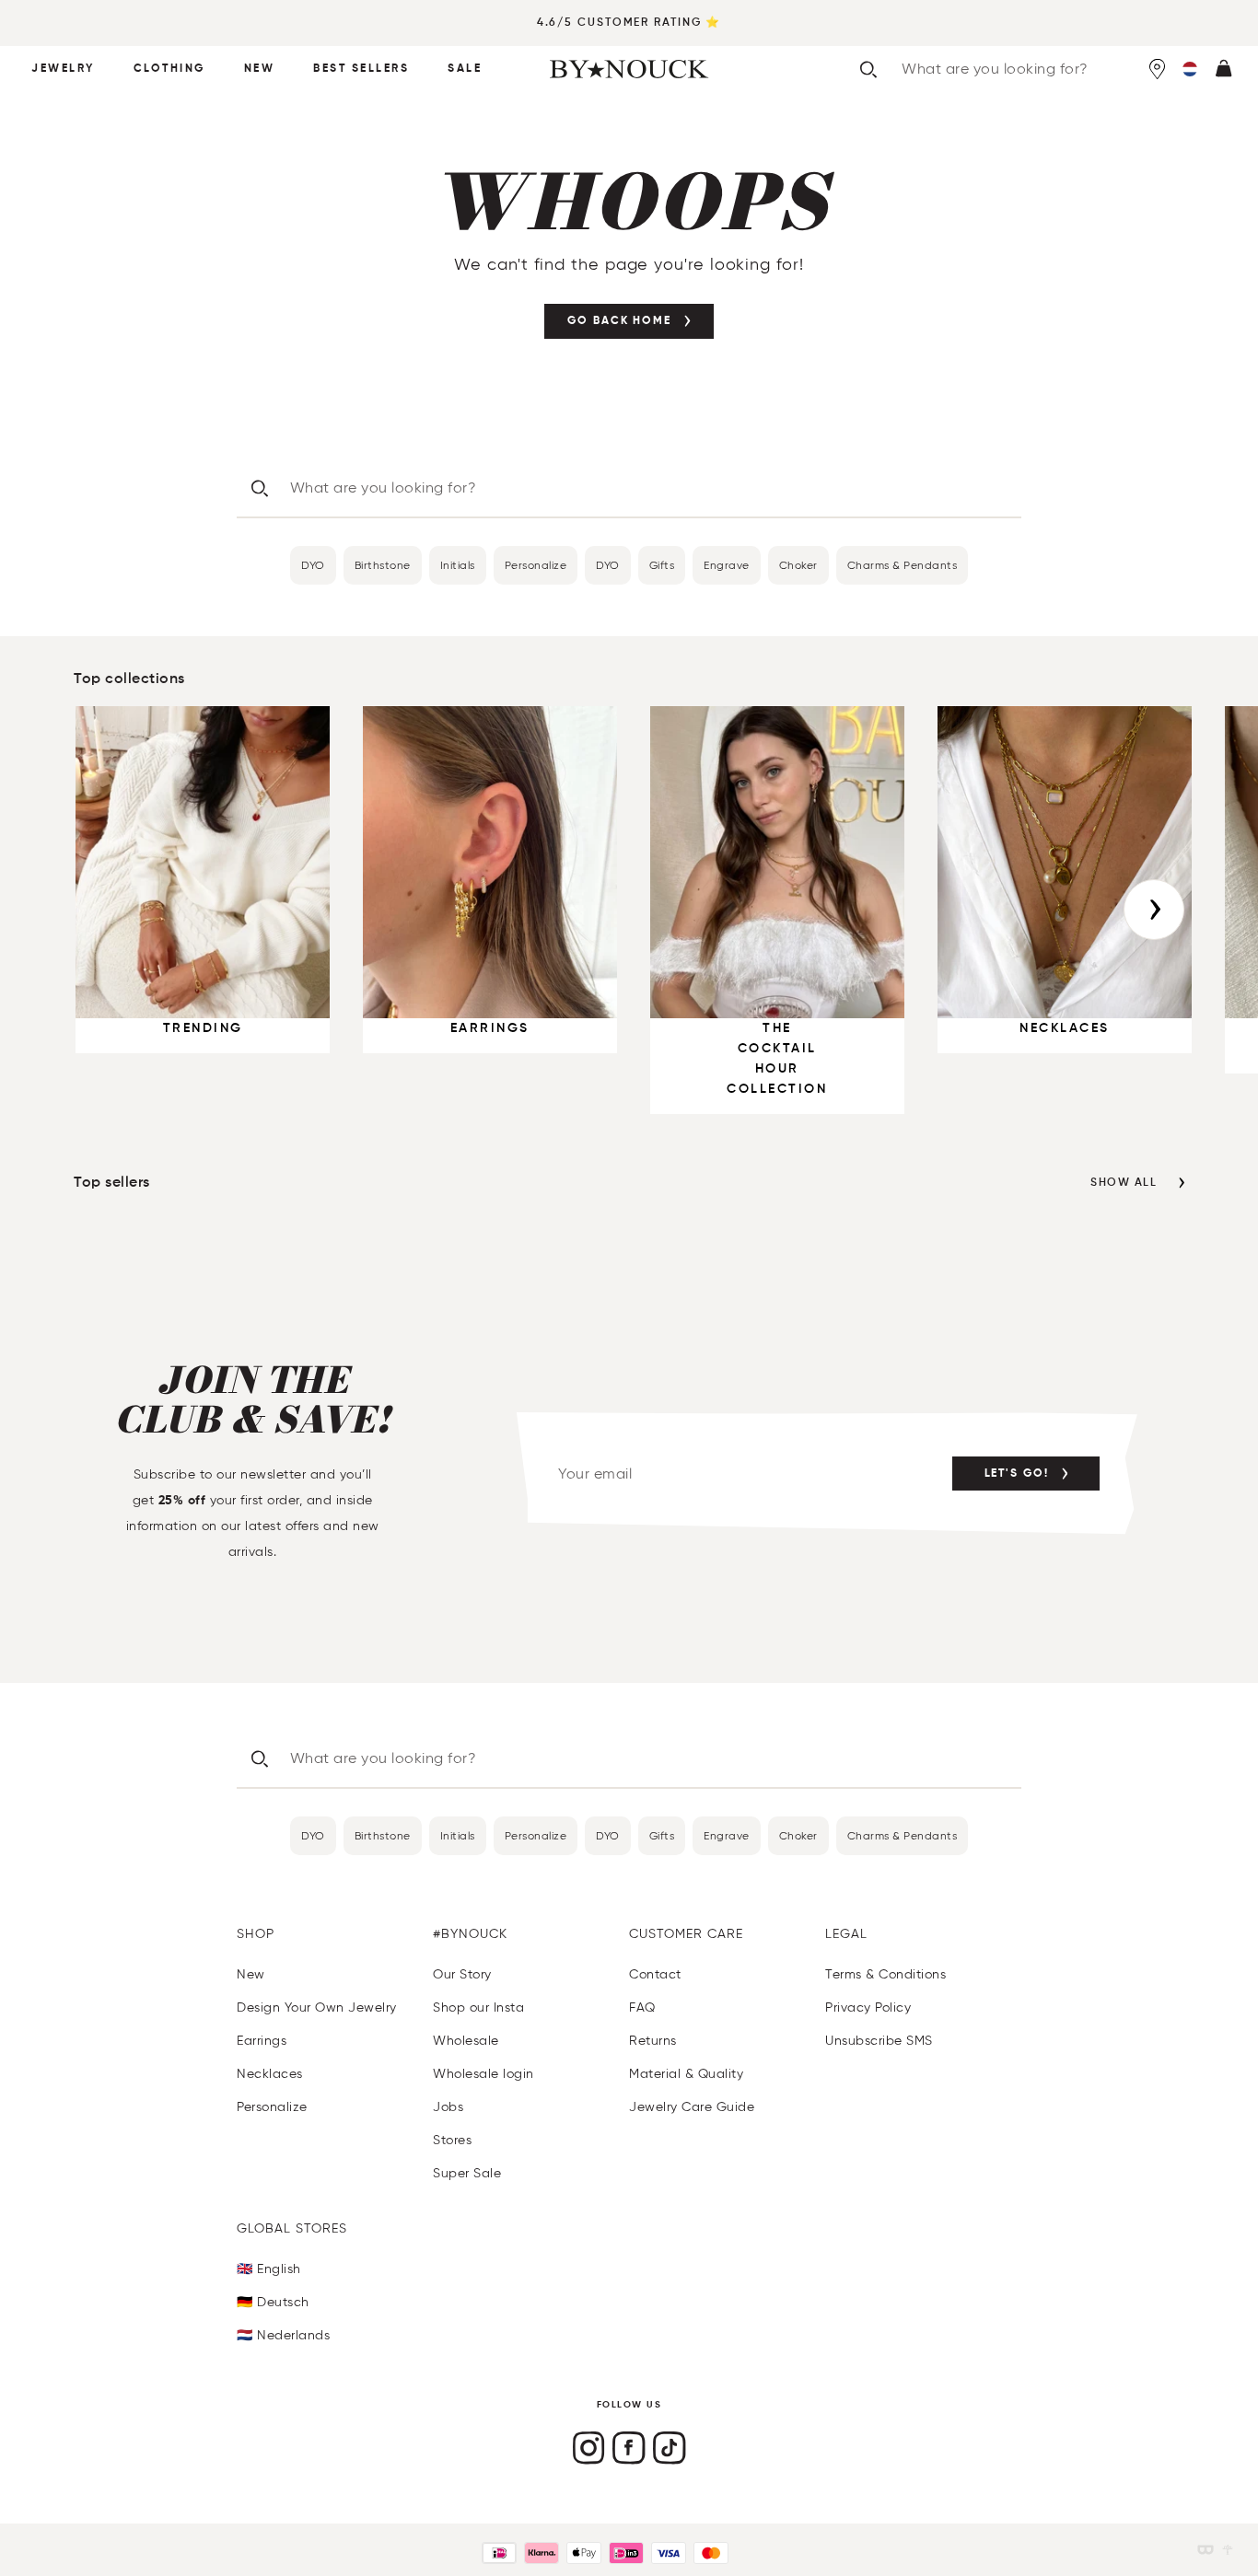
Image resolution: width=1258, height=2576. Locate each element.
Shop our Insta (478, 2007)
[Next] (1154, 910)
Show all (1124, 1183)
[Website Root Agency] (1228, 2550)
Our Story (462, 1974)
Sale (465, 69)
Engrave (727, 565)
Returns (653, 2041)
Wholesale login (483, 2074)
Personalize (536, 565)
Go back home (619, 321)
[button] (1190, 69)
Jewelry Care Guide (692, 2107)
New (260, 69)
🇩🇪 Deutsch (273, 2302)
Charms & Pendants (903, 565)
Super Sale (467, 2173)
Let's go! (1017, 1474)
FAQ (642, 2007)
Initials (458, 565)
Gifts (662, 565)
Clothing (169, 69)
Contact (655, 1974)
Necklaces (270, 2074)
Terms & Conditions (885, 1974)
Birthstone (383, 565)
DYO (313, 565)
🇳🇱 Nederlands (283, 2335)
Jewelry (63, 69)
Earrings (262, 2041)
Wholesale (466, 2041)
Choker (798, 565)
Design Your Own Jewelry (317, 2007)
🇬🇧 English (269, 2269)
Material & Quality (686, 2074)
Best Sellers (361, 69)
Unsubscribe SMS (879, 2041)
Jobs (448, 2107)
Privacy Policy (868, 2007)
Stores (452, 2140)
